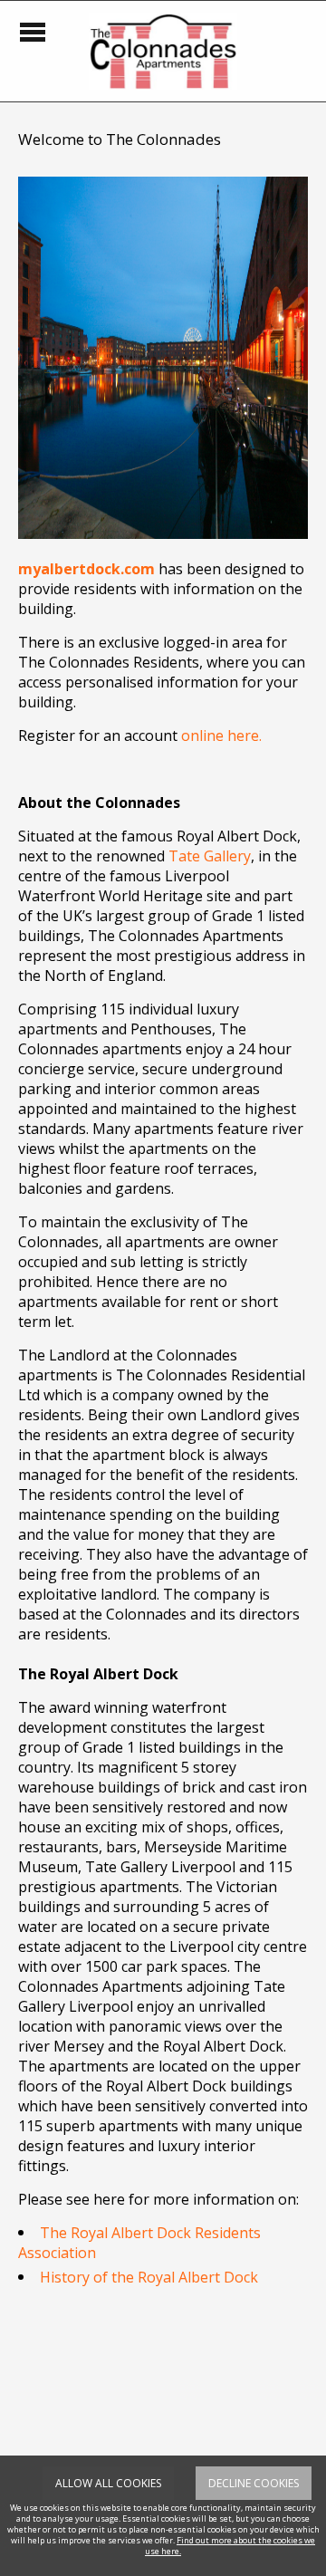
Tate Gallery (210, 856)
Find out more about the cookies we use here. (230, 2546)
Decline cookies (254, 2483)
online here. (221, 735)
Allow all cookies (108, 2483)
